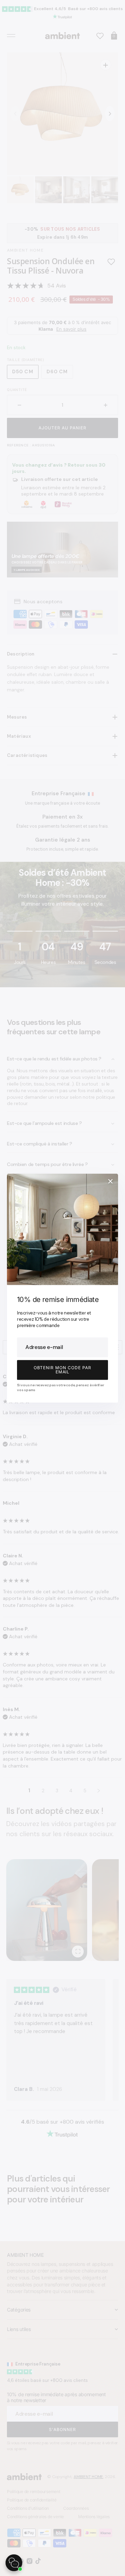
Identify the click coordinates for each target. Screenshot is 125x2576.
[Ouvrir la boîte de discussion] (14, 2563)
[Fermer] (110, 1181)
